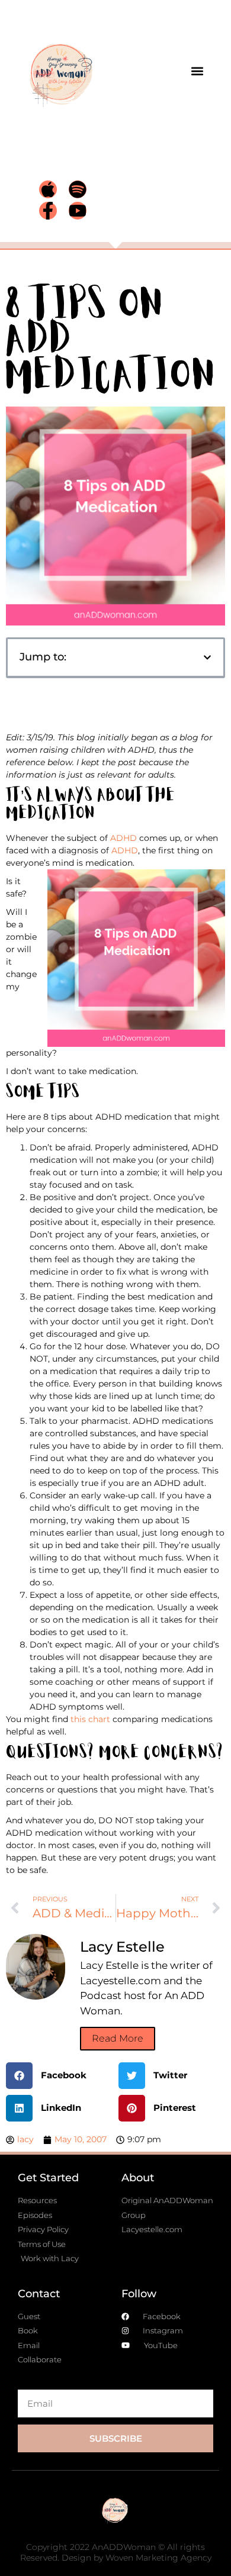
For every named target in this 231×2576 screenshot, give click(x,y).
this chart (90, 1719)
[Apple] (48, 189)
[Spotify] (78, 189)
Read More (118, 2038)
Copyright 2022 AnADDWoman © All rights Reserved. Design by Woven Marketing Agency (116, 2552)
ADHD (123, 838)
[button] (197, 71)
